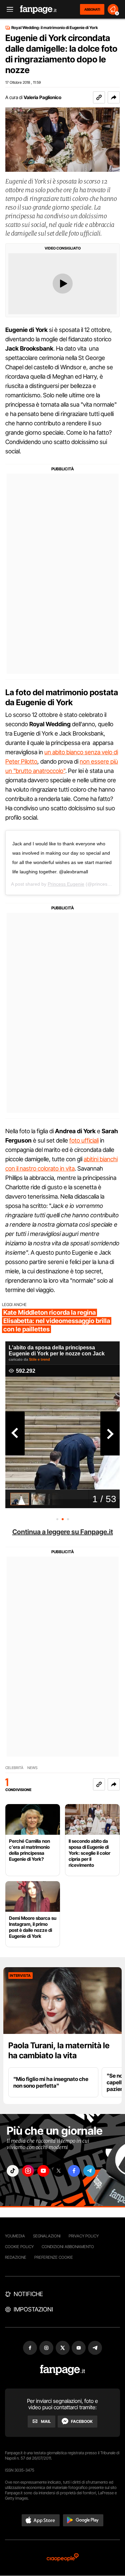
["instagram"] (28, 2171)
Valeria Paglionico (42, 97)
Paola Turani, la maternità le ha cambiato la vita (59, 2050)
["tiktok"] (13, 2171)
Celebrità (14, 1768)
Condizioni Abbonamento (68, 2247)
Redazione (16, 2257)
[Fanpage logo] (38, 10)
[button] (114, 97)
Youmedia (15, 2236)
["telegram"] (89, 2171)
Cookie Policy (19, 2247)
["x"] (59, 2171)
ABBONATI (92, 9)
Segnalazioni (47, 2236)
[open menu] (8, 10)
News (32, 1768)
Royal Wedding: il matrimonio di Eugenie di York (55, 28)
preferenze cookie (54, 2257)
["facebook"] (74, 2171)
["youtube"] (43, 2171)
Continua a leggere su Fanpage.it (63, 1532)
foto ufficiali (84, 1140)
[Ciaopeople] (63, 2558)
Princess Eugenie (66, 884)
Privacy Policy (84, 2236)
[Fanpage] (62, 2370)
